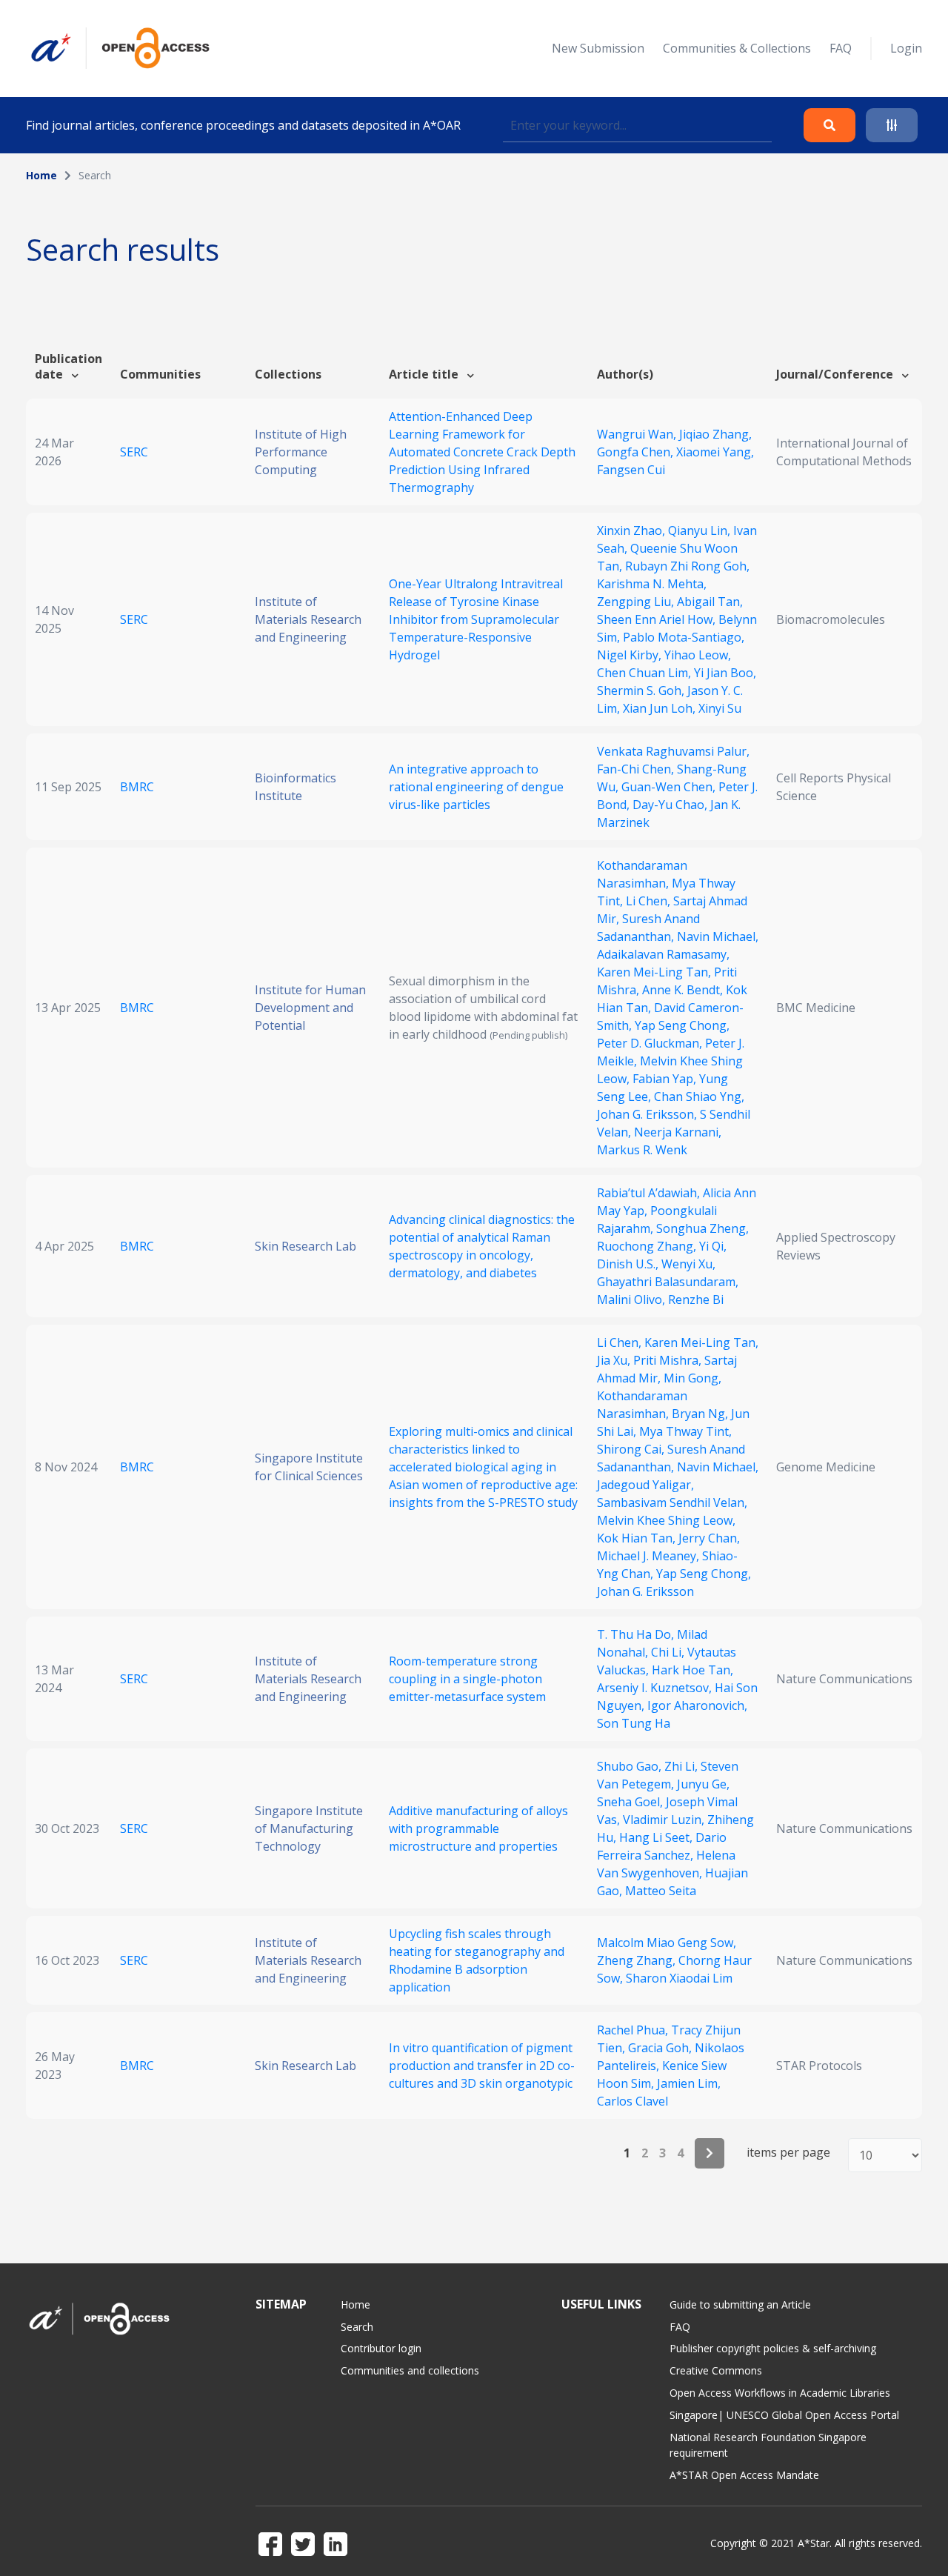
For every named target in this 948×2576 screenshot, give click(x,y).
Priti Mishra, (669, 1360)
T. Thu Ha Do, (637, 1634)
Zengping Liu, (637, 602)
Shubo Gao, (631, 1766)
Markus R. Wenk (642, 1150)
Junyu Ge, (703, 1784)
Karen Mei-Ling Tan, (655, 972)
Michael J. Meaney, (650, 1556)
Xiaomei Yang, (715, 452)
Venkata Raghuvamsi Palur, (673, 751)
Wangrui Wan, (638, 434)
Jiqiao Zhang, (715, 434)
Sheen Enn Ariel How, (658, 619)
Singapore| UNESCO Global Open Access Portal (784, 2415)
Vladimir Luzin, (665, 1820)
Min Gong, (692, 1378)
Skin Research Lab (306, 1246)
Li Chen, (650, 901)
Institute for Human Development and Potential (310, 1008)
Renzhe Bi (696, 1299)
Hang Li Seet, (657, 1837)
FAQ (841, 48)
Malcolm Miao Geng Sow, (667, 1943)
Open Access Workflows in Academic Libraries (780, 2393)
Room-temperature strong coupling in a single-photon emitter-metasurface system (467, 1679)
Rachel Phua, (634, 2030)
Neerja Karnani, (678, 1132)
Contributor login (381, 2348)
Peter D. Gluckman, (651, 1043)
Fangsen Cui (631, 470)
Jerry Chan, (709, 1538)
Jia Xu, (615, 1360)
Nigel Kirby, (631, 655)
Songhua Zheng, (702, 1228)
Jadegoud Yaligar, (645, 1485)
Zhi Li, (682, 1766)
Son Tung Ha (634, 1723)
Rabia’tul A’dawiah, (650, 1193)
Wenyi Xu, (688, 1264)
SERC (134, 452)
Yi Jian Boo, (725, 673)
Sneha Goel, (631, 1802)
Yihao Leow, (698, 655)
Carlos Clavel (632, 2101)
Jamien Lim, (689, 2083)
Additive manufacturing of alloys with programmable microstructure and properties (478, 1828)
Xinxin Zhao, (632, 530)
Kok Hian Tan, (638, 1538)
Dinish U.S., (629, 1264)
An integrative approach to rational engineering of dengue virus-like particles (476, 787)
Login (906, 48)
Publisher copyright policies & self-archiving (773, 2348)
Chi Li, (669, 1652)
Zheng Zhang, (638, 1960)
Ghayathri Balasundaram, (668, 1282)
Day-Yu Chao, (671, 805)
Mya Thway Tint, (685, 1431)
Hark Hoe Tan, (692, 1670)
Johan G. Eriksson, (648, 1114)
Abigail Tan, (710, 602)
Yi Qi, (713, 1246)
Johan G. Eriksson (645, 1591)
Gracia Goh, (661, 2048)
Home (41, 175)
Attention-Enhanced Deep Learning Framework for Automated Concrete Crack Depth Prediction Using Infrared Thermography (482, 452)
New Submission (598, 48)
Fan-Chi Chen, (637, 769)
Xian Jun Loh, (661, 708)
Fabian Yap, (666, 1079)
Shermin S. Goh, (642, 690)
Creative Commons (716, 2370)
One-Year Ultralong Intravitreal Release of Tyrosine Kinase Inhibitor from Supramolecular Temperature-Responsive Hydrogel (476, 619)
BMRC (137, 787)
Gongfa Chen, (637, 452)
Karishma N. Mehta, (652, 584)
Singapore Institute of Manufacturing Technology (309, 1828)
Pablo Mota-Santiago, (684, 637)
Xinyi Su (720, 708)
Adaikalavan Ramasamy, (663, 954)
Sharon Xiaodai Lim (679, 1978)
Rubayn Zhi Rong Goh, (687, 566)
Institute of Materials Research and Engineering (308, 619)
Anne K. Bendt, (684, 990)
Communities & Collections (737, 48)
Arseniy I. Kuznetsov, (656, 1688)
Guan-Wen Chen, (670, 787)
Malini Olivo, (632, 1299)
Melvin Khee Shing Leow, (666, 1520)
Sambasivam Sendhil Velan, (672, 1502)
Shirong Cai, (632, 1449)
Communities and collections (410, 2370)
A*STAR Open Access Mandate (744, 2475)
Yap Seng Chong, (682, 1025)
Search (357, 2327)
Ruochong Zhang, (648, 1246)
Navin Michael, (718, 936)
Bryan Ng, (701, 1414)
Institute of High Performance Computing (301, 452)
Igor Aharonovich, (697, 1705)
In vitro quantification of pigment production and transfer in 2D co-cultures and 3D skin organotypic (482, 2066)
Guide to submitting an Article (740, 2304)
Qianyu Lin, (701, 530)
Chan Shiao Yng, (699, 1096)
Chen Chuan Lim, (645, 673)
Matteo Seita (661, 1891)
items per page (788, 2153)
